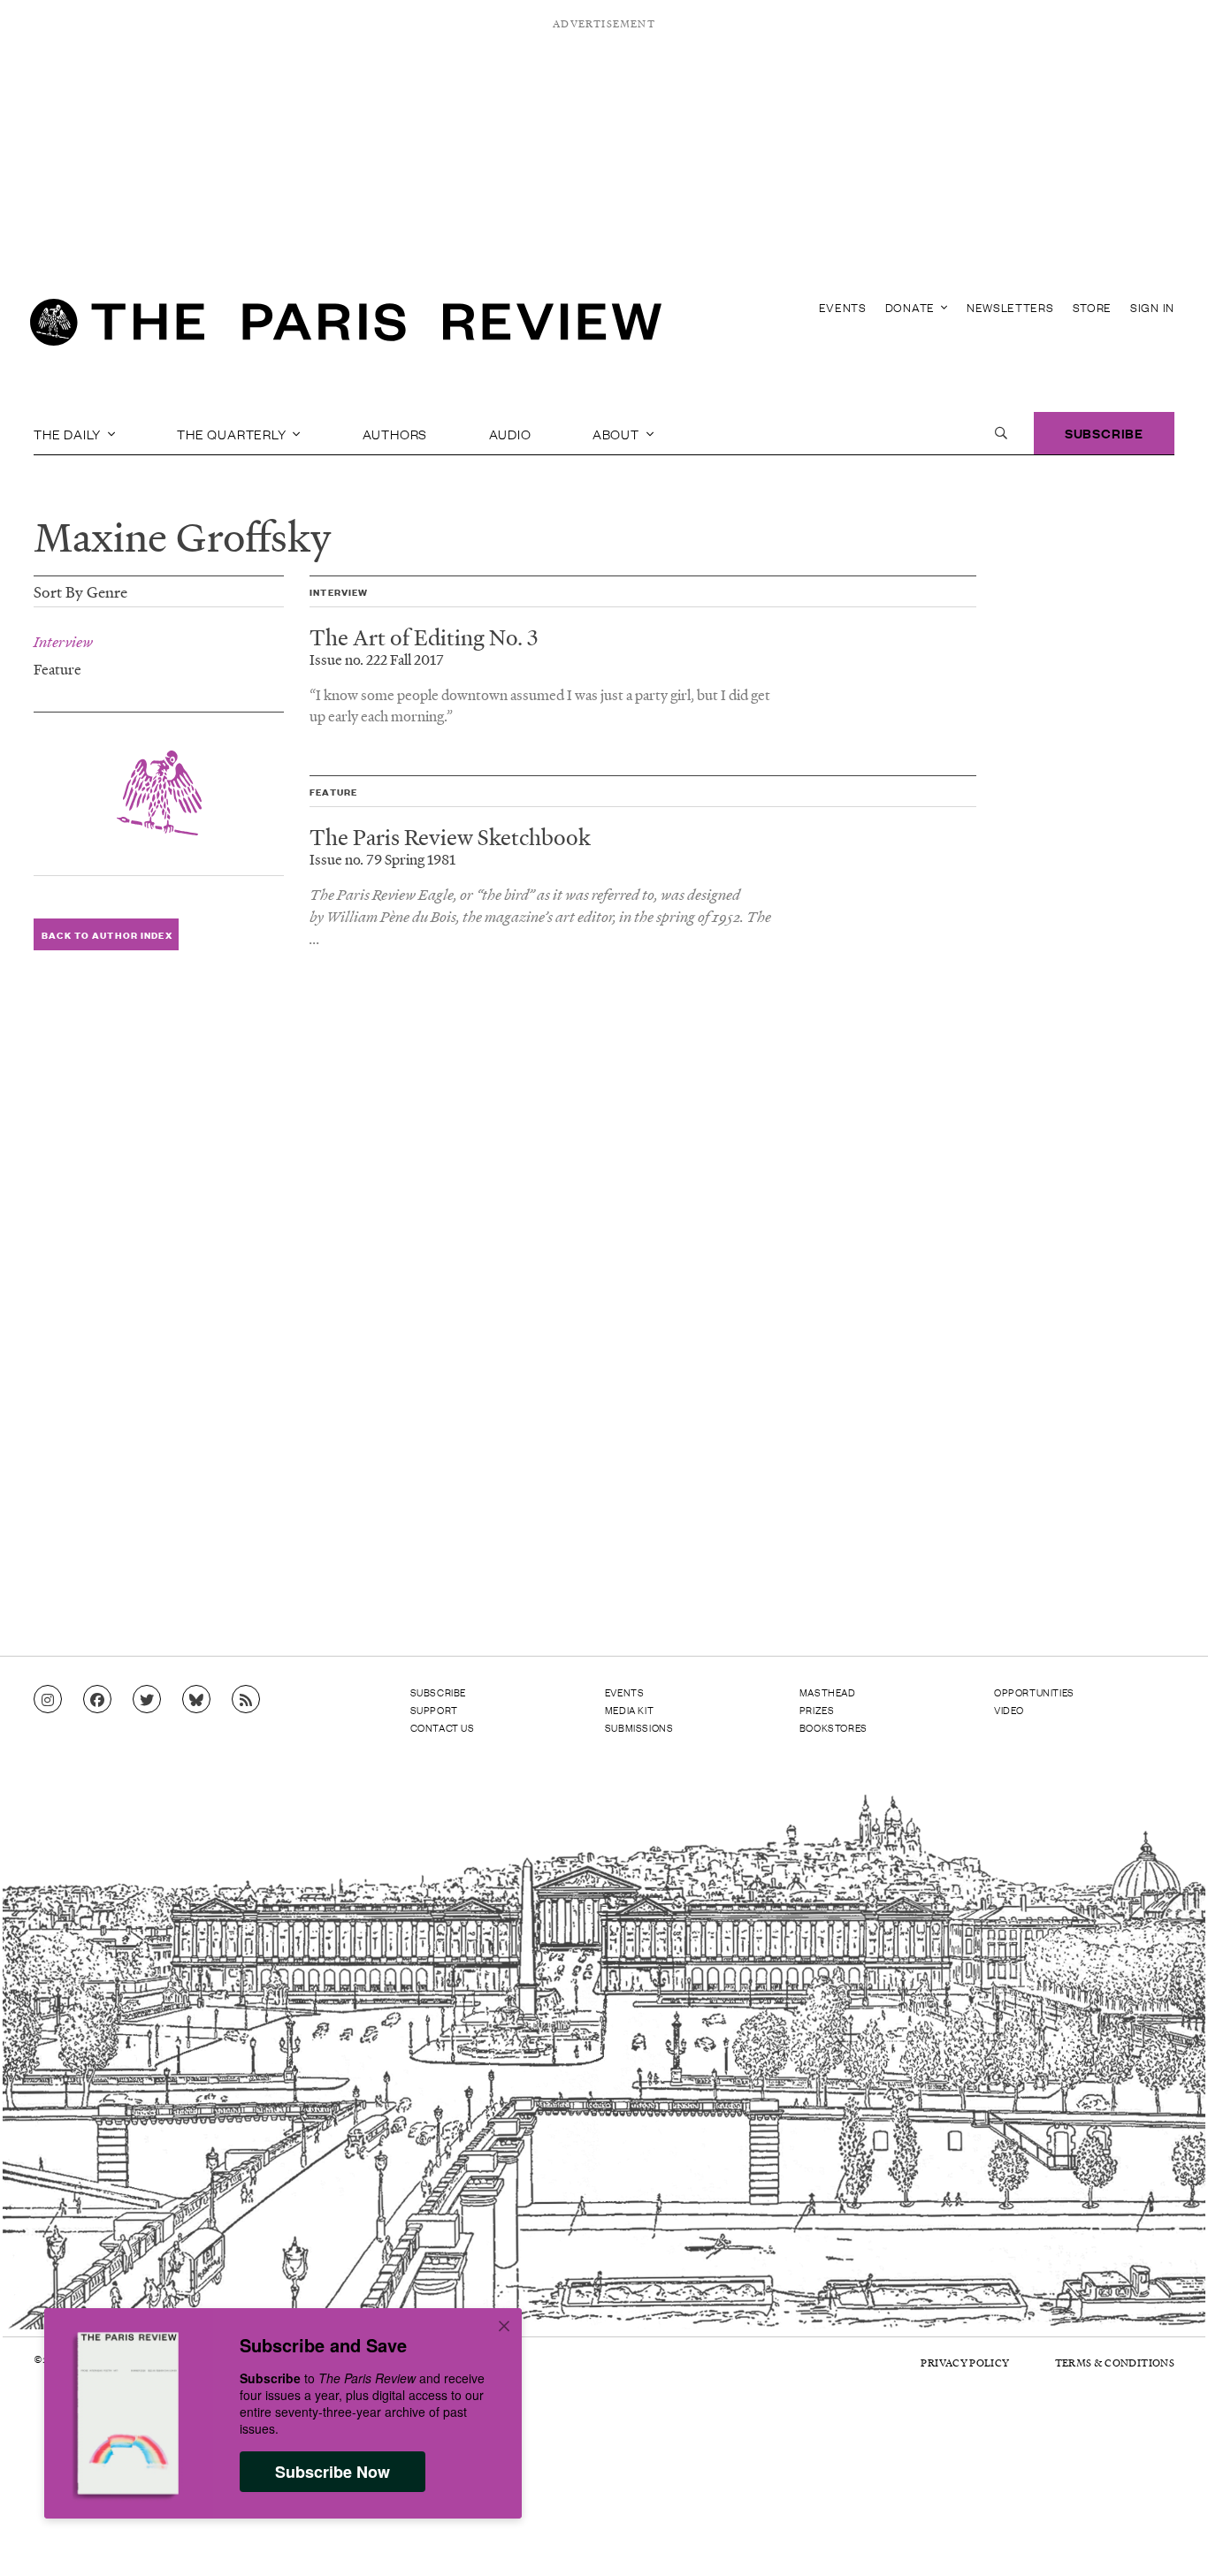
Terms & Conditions (1115, 2363)
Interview (63, 642)
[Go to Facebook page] (97, 1700)
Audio (510, 433)
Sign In (1152, 307)
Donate (912, 307)
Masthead (828, 1692)
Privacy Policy (965, 2363)
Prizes (817, 1710)
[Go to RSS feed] (246, 1700)
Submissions (639, 1727)
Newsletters (1010, 307)
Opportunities (1034, 1692)
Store (1093, 307)
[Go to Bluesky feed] (196, 1700)
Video (1009, 1710)
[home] (346, 327)
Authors (395, 433)
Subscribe (1104, 433)
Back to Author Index (107, 935)
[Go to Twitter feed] (147, 1700)
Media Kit (629, 1710)
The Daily (69, 433)
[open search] (1001, 433)
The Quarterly (233, 433)
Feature (57, 668)
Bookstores (833, 1727)
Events (843, 307)
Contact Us (443, 1727)
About (618, 433)
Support (434, 1710)
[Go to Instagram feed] (48, 1700)
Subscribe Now (333, 2472)
